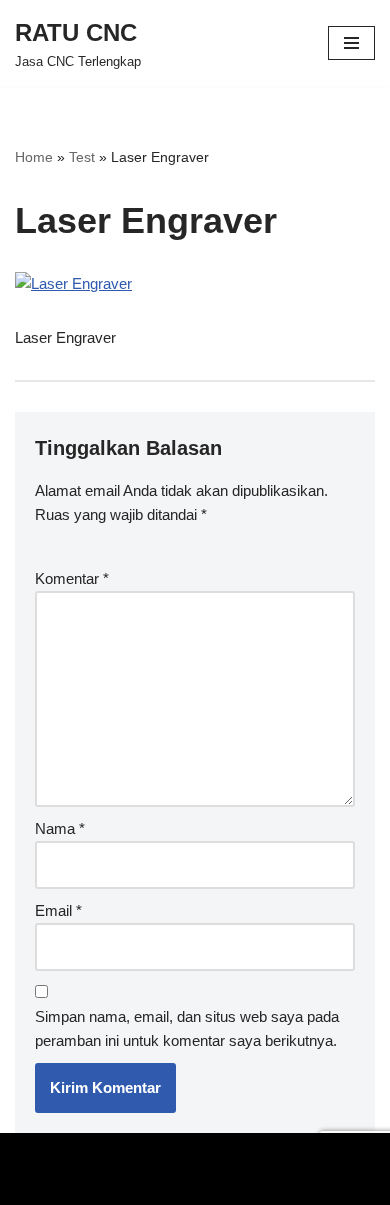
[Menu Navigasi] (351, 43)
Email (58, 910)
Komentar (72, 578)
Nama (60, 828)
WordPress (225, 1152)
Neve (32, 1152)
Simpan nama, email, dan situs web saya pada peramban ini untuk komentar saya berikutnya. (187, 1028)
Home (34, 157)
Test (82, 157)
